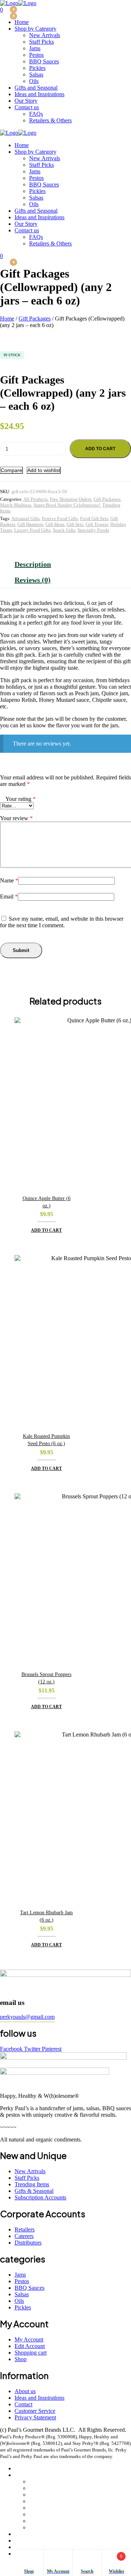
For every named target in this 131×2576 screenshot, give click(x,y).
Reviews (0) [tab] (33, 580)
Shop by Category (35, 2475)
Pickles (37, 2514)
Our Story (26, 2547)
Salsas (36, 2521)
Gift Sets (75, 524)
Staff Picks (41, 2488)
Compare (11, 470)
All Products (35, 499)
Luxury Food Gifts (32, 530)
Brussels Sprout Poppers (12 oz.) (46, 1678)
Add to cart (100, 449)
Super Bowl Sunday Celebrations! (67, 505)
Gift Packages (35, 318)
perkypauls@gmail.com (27, 2017)
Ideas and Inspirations (39, 2540)
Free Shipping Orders (71, 499)
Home (7, 318)
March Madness (16, 505)
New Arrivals (45, 2481)
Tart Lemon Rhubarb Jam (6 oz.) (46, 1916)
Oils (34, 2527)
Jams (35, 2495)
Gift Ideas (55, 524)
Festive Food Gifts (60, 518)
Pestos (36, 2501)
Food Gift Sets (94, 518)
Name (9, 880)
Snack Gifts (64, 530)
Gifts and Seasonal (36, 2534)
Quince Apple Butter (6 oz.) (47, 1202)
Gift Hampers (30, 524)
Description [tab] (33, 564)
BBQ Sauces (44, 2508)
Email (9, 896)
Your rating (21, 799)
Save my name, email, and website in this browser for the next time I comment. (62, 922)
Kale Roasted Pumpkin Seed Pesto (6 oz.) (46, 1440)
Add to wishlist (44, 470)
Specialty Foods (93, 530)
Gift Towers (97, 524)
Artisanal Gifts (25, 518)
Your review (16, 818)
